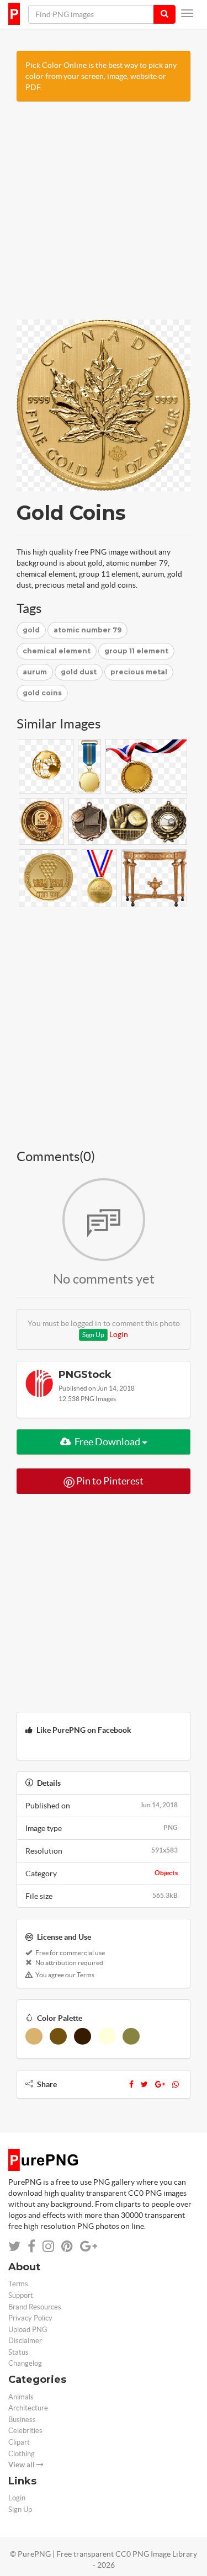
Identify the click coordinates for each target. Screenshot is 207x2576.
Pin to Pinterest (109, 1481)
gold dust (79, 672)
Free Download (107, 1442)
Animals (21, 2397)
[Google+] (160, 2084)
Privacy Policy (30, 2318)
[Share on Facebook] (31, 2246)
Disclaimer (25, 2341)
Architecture (28, 2408)
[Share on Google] (89, 2246)
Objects (166, 1873)
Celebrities (25, 2431)
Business (22, 2420)
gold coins (42, 693)
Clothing (22, 2454)
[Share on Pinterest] (67, 2246)
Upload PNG (28, 2330)
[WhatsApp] (176, 2084)
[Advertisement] (104, 216)
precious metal (139, 672)
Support (21, 2295)
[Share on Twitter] (14, 2246)
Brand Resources (35, 2307)
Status (18, 2352)
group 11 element (136, 651)
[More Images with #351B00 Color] (83, 2036)
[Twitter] (144, 2084)
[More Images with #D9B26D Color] (34, 2036)
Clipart (19, 2442)
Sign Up (93, 1335)
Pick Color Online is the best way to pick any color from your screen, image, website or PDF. (101, 76)
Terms (18, 2284)
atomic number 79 (87, 630)
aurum (35, 672)
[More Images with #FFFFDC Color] (107, 2036)
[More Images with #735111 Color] (58, 2036)
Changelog (25, 2363)
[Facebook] (131, 2084)
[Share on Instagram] (48, 2246)
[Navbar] (187, 13)
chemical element (57, 651)
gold (31, 630)
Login (119, 1334)
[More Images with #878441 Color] (131, 2036)
